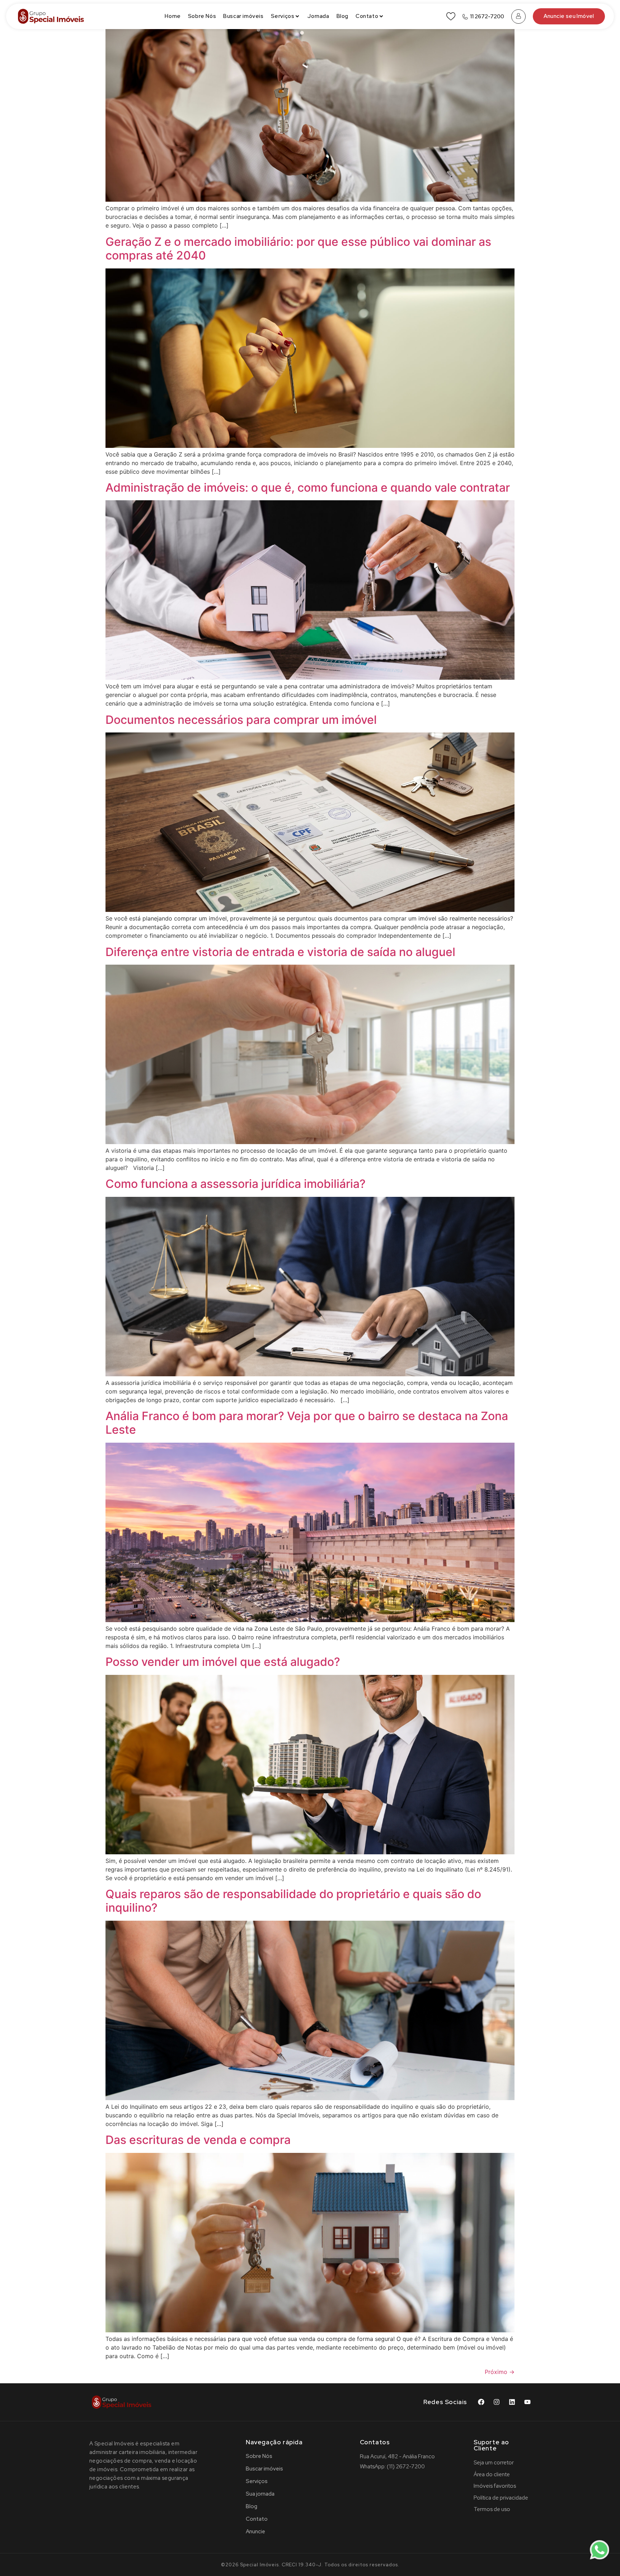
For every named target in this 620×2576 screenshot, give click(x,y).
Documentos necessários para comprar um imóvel (241, 720)
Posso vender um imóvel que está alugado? (223, 1662)
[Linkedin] (512, 2402)
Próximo (500, 2372)
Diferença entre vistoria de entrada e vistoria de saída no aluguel (280, 952)
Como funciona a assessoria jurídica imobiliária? (236, 1184)
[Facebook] (481, 2402)
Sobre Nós (202, 16)
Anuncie (255, 2531)
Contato (367, 16)
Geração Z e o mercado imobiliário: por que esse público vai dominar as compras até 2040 (298, 249)
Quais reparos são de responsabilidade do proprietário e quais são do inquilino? (293, 1901)
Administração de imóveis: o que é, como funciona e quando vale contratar (308, 488)
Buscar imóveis (243, 16)
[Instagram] (497, 2402)
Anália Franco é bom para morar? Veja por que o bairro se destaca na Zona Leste (307, 1423)
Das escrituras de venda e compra (198, 2140)
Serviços (283, 16)
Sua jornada (260, 2494)
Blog (342, 16)
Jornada (318, 16)
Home (173, 16)
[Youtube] (527, 2402)
